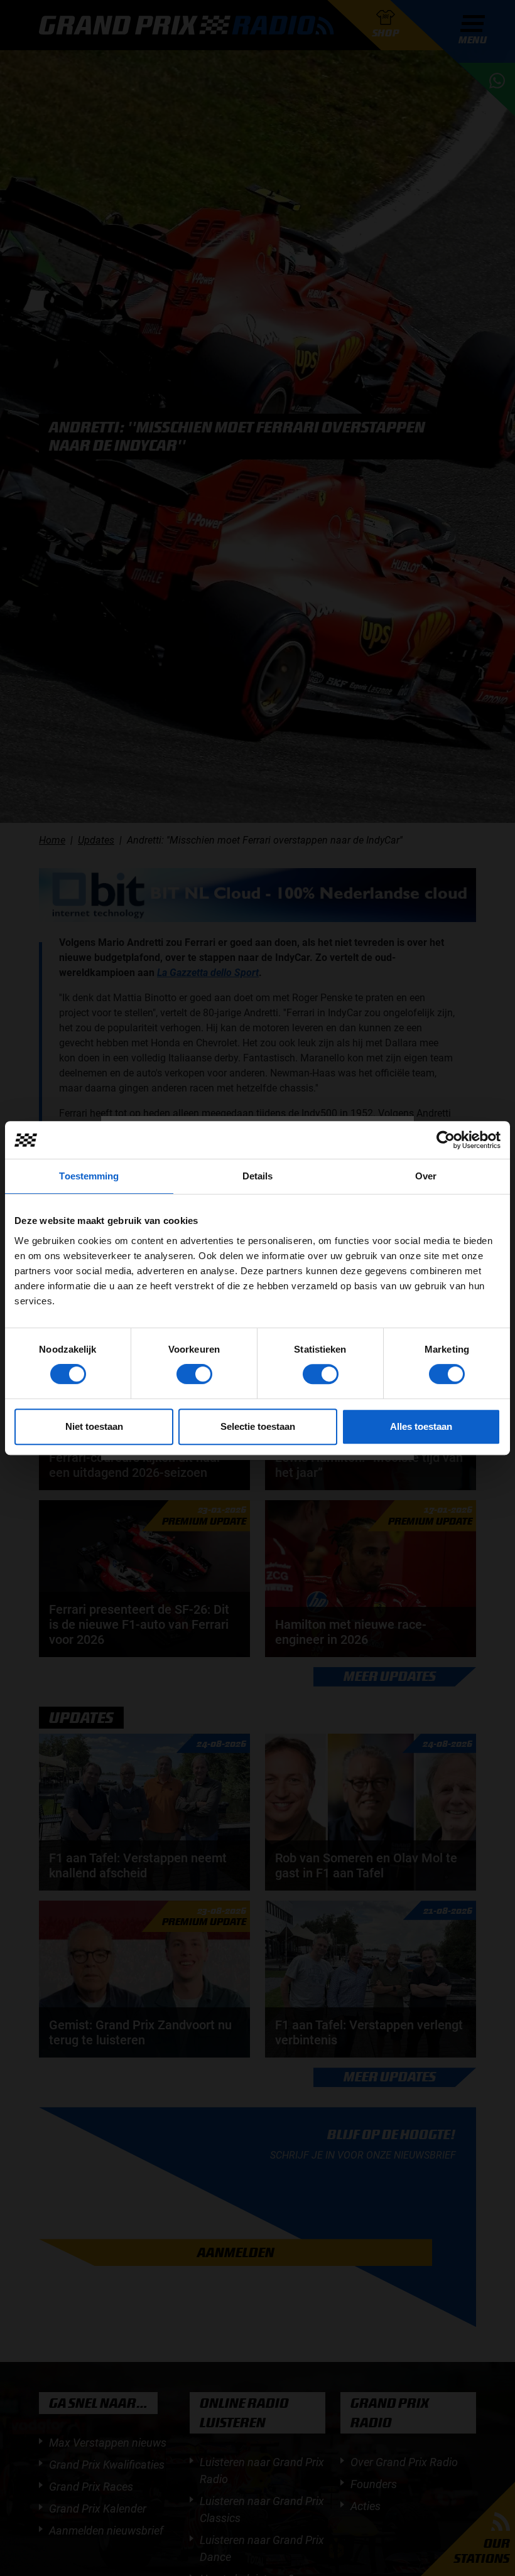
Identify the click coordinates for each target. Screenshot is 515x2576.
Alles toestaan (421, 1426)
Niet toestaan (94, 1426)
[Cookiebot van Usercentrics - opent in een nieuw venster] (446, 1140)
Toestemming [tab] (89, 1176)
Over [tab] (426, 1176)
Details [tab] (258, 1176)
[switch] (194, 1374)
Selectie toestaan (258, 1426)
